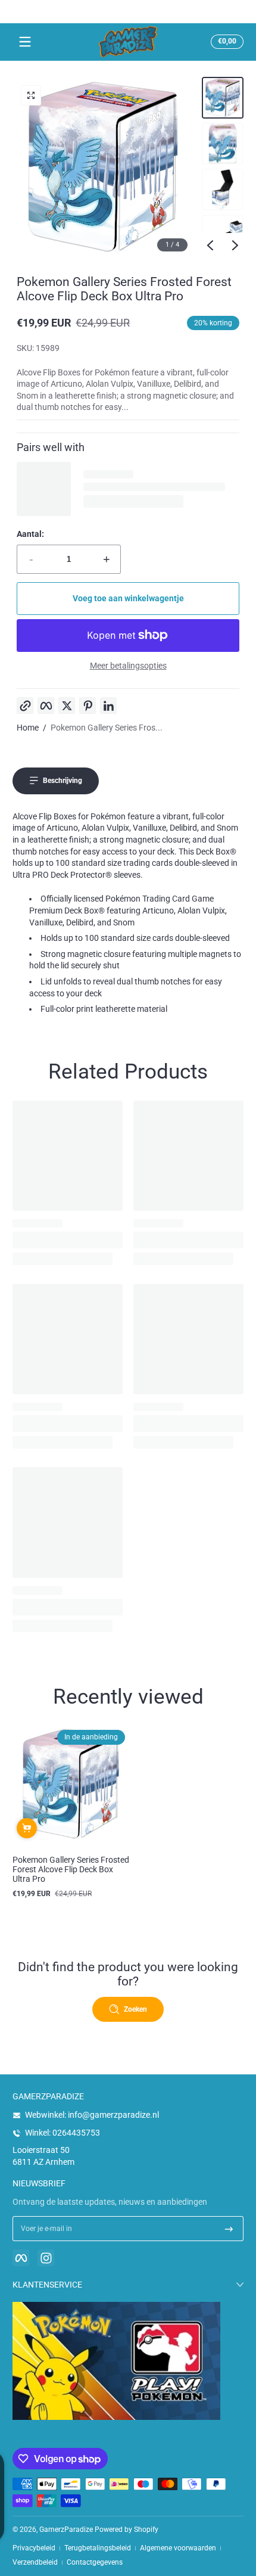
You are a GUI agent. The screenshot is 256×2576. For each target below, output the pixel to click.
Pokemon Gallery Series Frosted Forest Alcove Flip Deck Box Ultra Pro (71, 1869)
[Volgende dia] (235, 246)
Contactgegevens (95, 2562)
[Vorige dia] (210, 246)
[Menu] (25, 42)
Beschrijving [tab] (63, 781)
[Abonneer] (229, 2229)
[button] (225, 42)
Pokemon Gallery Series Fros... (107, 728)
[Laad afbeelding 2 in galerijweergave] (223, 144)
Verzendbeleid (35, 2562)
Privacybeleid (34, 2548)
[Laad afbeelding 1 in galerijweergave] (223, 98)
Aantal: (30, 534)
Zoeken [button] (135, 2009)
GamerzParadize (66, 2530)
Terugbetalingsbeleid (98, 2548)
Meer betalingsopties (128, 666)
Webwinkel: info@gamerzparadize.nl (92, 2115)
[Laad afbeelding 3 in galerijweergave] (223, 189)
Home (28, 728)
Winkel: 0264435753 (63, 2133)
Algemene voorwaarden (178, 2548)
